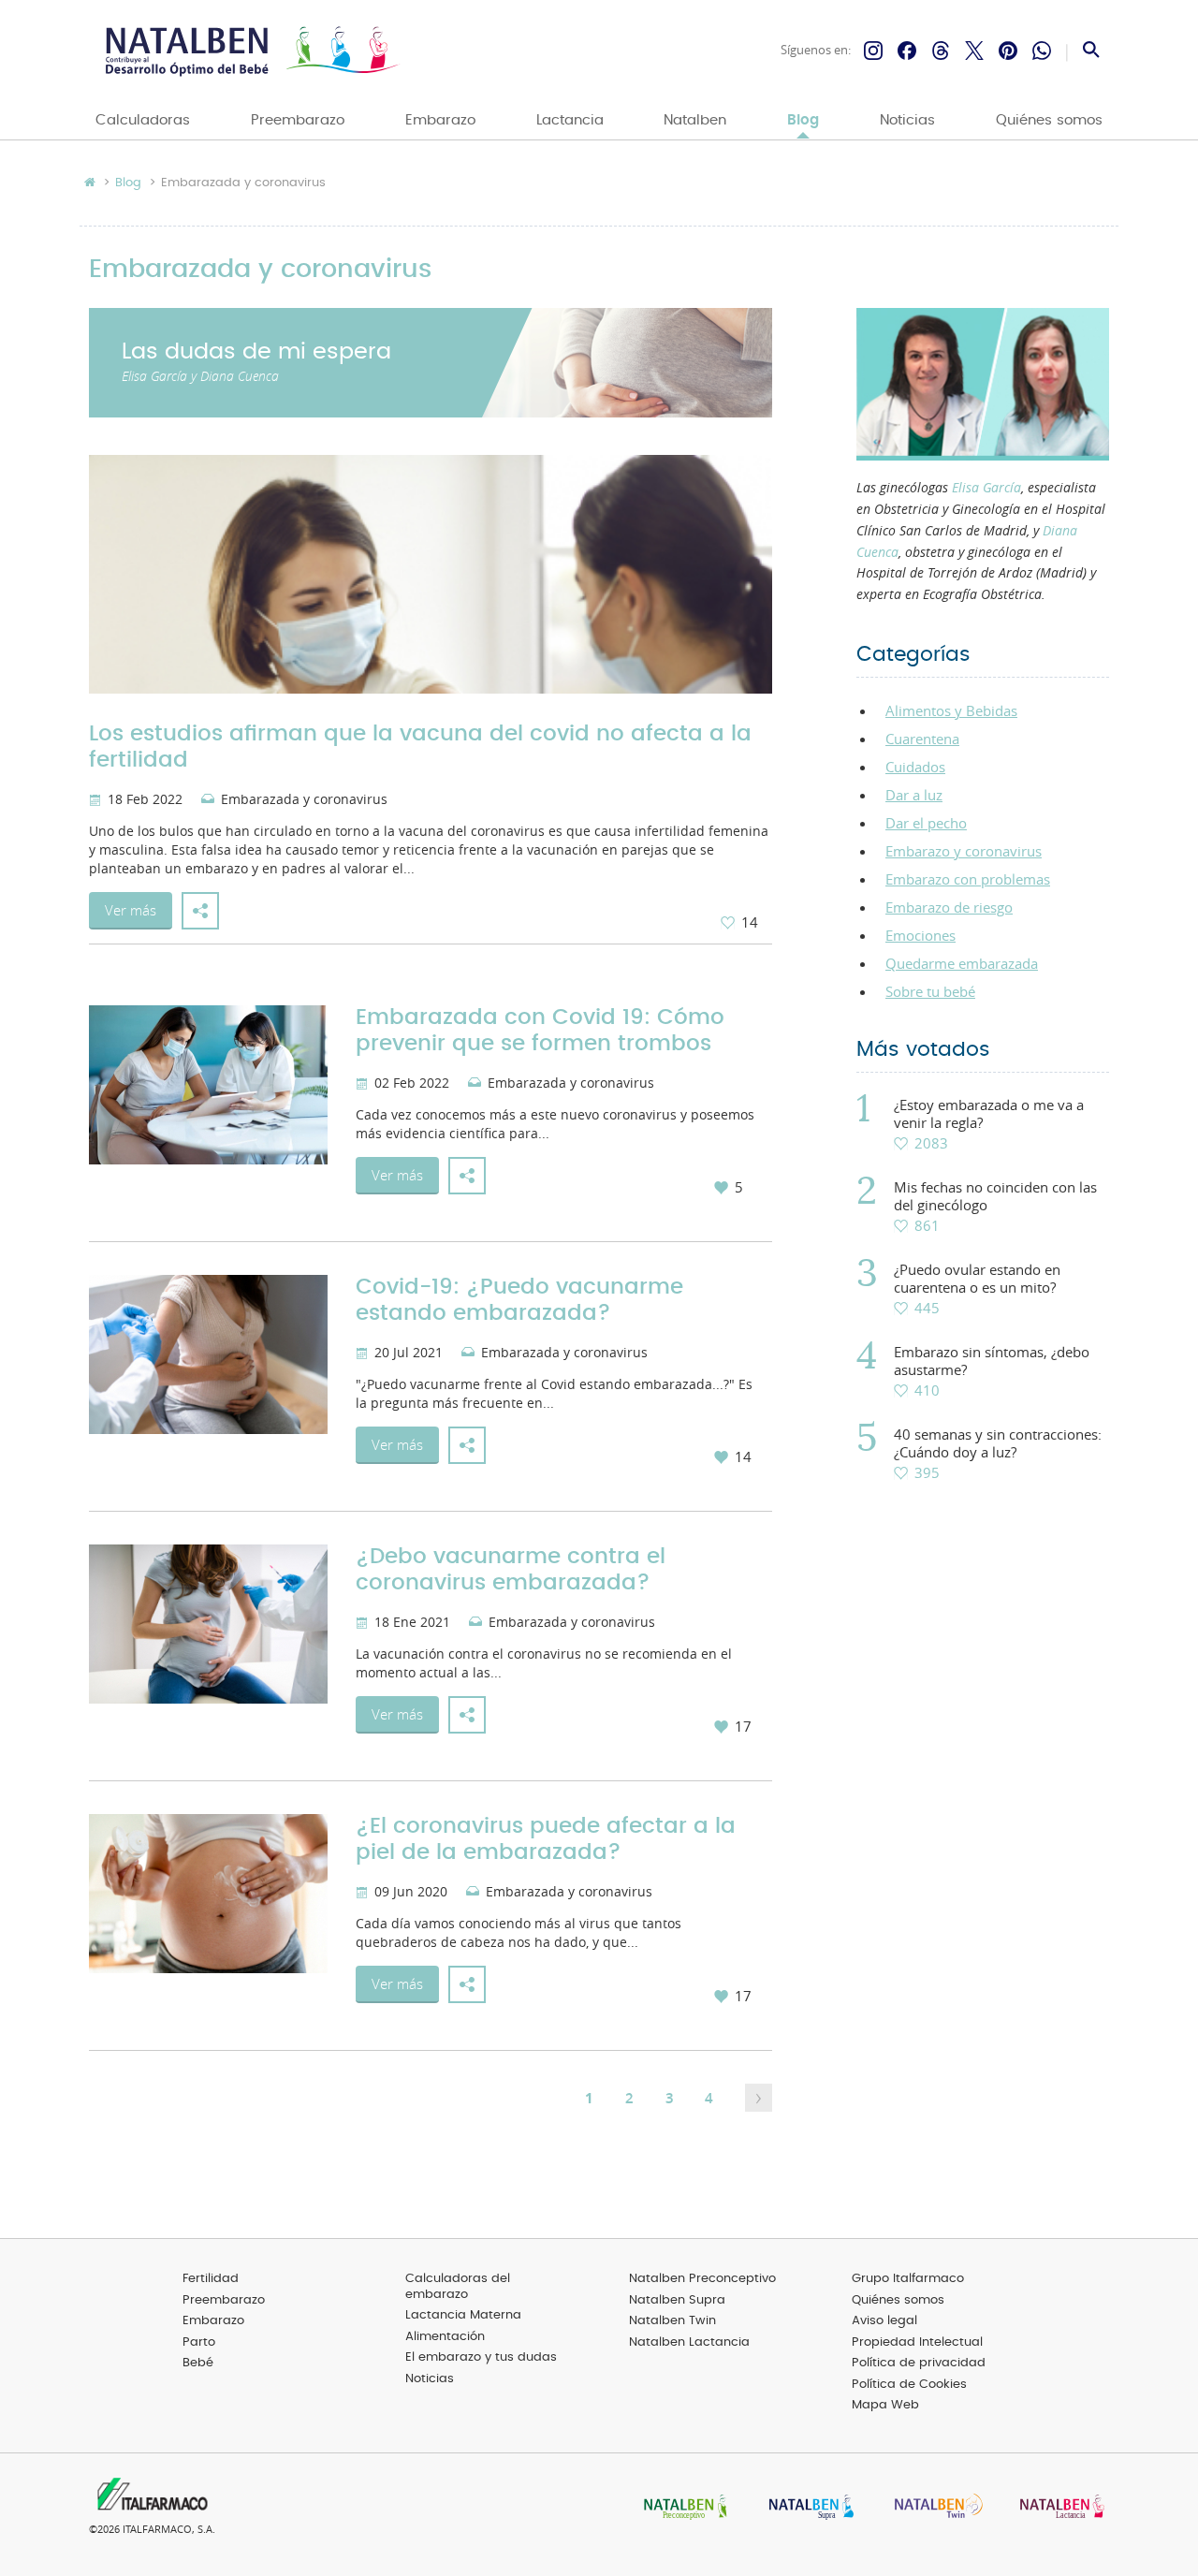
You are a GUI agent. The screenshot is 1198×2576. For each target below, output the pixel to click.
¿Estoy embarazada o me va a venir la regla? (989, 1114)
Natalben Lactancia (689, 2342)
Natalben (695, 120)
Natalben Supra (677, 2300)
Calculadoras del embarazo (458, 2287)
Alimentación (445, 2337)
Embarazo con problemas (968, 879)
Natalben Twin (672, 2321)
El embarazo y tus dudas (481, 2357)
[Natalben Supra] (807, 2508)
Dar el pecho (926, 823)
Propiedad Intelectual (917, 2342)
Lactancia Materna (463, 2315)
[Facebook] (907, 51)
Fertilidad (211, 2279)
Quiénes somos (1049, 120)
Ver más (131, 910)
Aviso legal (884, 2321)
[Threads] (941, 51)
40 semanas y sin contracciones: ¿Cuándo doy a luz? (998, 1443)
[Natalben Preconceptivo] (681, 2508)
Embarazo (440, 120)
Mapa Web (885, 2405)
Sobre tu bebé (930, 991)
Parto (199, 2342)
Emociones (920, 935)
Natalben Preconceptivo (702, 2279)
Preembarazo (298, 120)
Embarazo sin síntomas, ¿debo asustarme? (992, 1361)
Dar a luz (914, 795)
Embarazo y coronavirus (964, 851)
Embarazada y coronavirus (304, 800)
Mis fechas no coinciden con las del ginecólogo (995, 1196)
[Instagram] (873, 51)
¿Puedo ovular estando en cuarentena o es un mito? (977, 1279)
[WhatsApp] (1042, 51)
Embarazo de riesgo (949, 907)
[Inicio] (250, 51)
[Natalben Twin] (932, 2508)
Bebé (198, 2363)
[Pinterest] (1008, 51)
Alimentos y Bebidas (951, 710)
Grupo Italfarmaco (908, 2279)
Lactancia (570, 120)
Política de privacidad (919, 2363)
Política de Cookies (909, 2385)
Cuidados (915, 767)
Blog (803, 120)
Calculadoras (143, 120)
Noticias (907, 120)
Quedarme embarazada (962, 963)
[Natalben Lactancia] (1058, 2508)
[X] (974, 51)
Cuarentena (922, 739)
